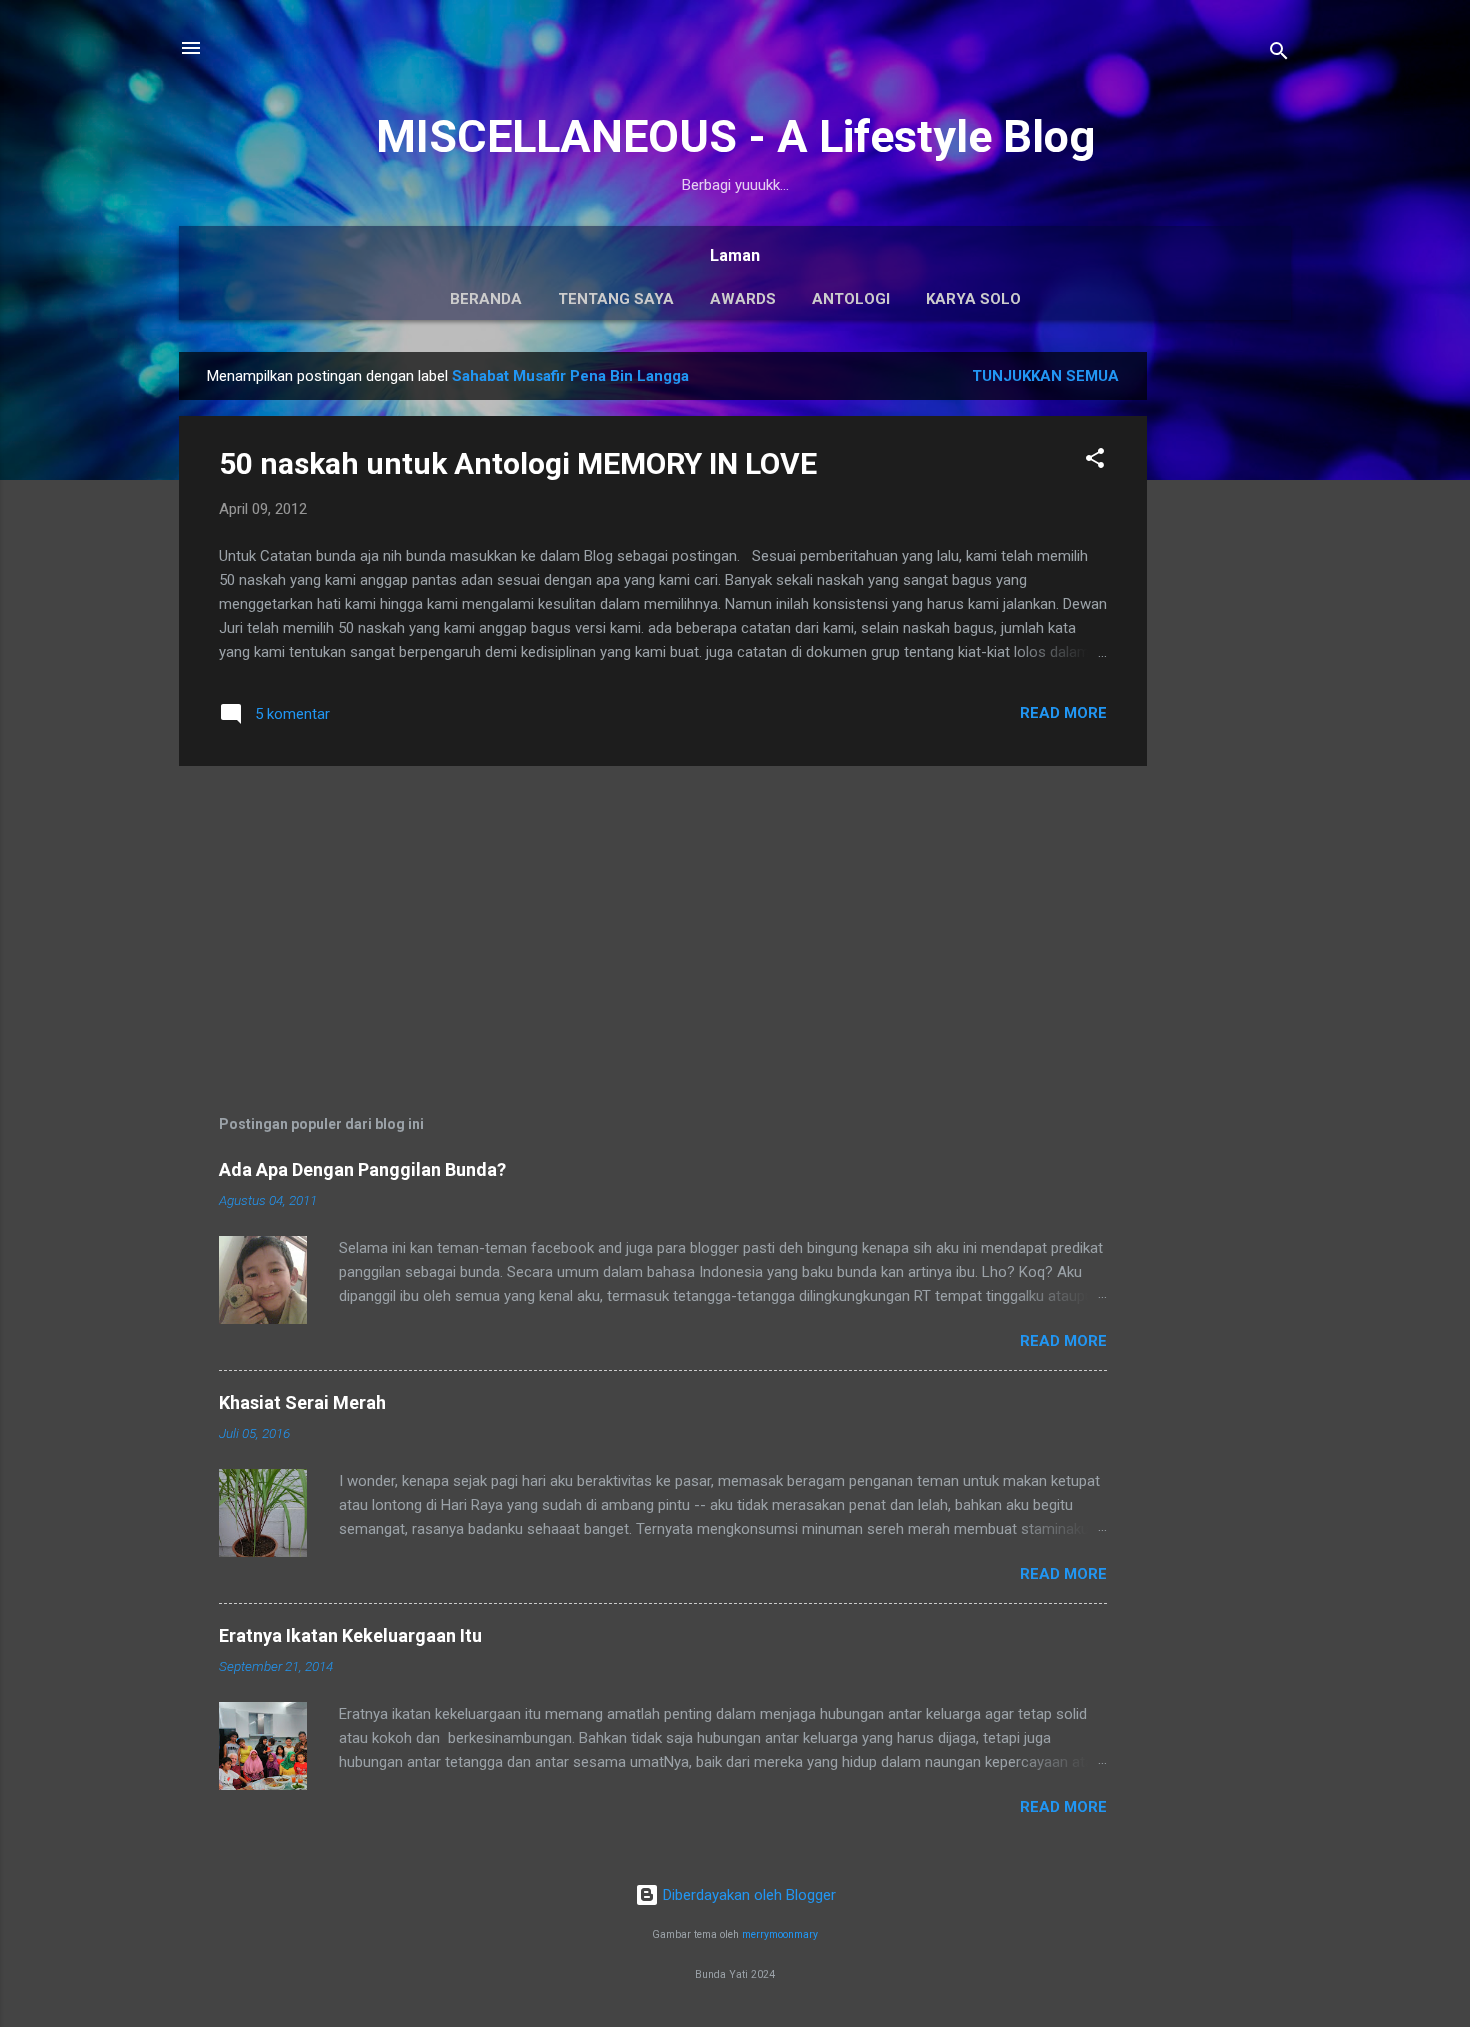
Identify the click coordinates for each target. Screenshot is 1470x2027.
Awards (743, 299)
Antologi (851, 299)
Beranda (486, 299)
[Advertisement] (1227, 652)
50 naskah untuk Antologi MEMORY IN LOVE (518, 463)
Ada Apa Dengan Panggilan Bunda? (362, 1169)
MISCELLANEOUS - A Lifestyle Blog (735, 136)
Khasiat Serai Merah (302, 1402)
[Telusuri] (1279, 54)
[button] (1095, 461)
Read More (1063, 713)
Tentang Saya (616, 299)
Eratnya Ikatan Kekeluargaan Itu (350, 1635)
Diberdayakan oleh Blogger (747, 1895)
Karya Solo (973, 299)
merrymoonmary (780, 1934)
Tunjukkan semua (1045, 376)
